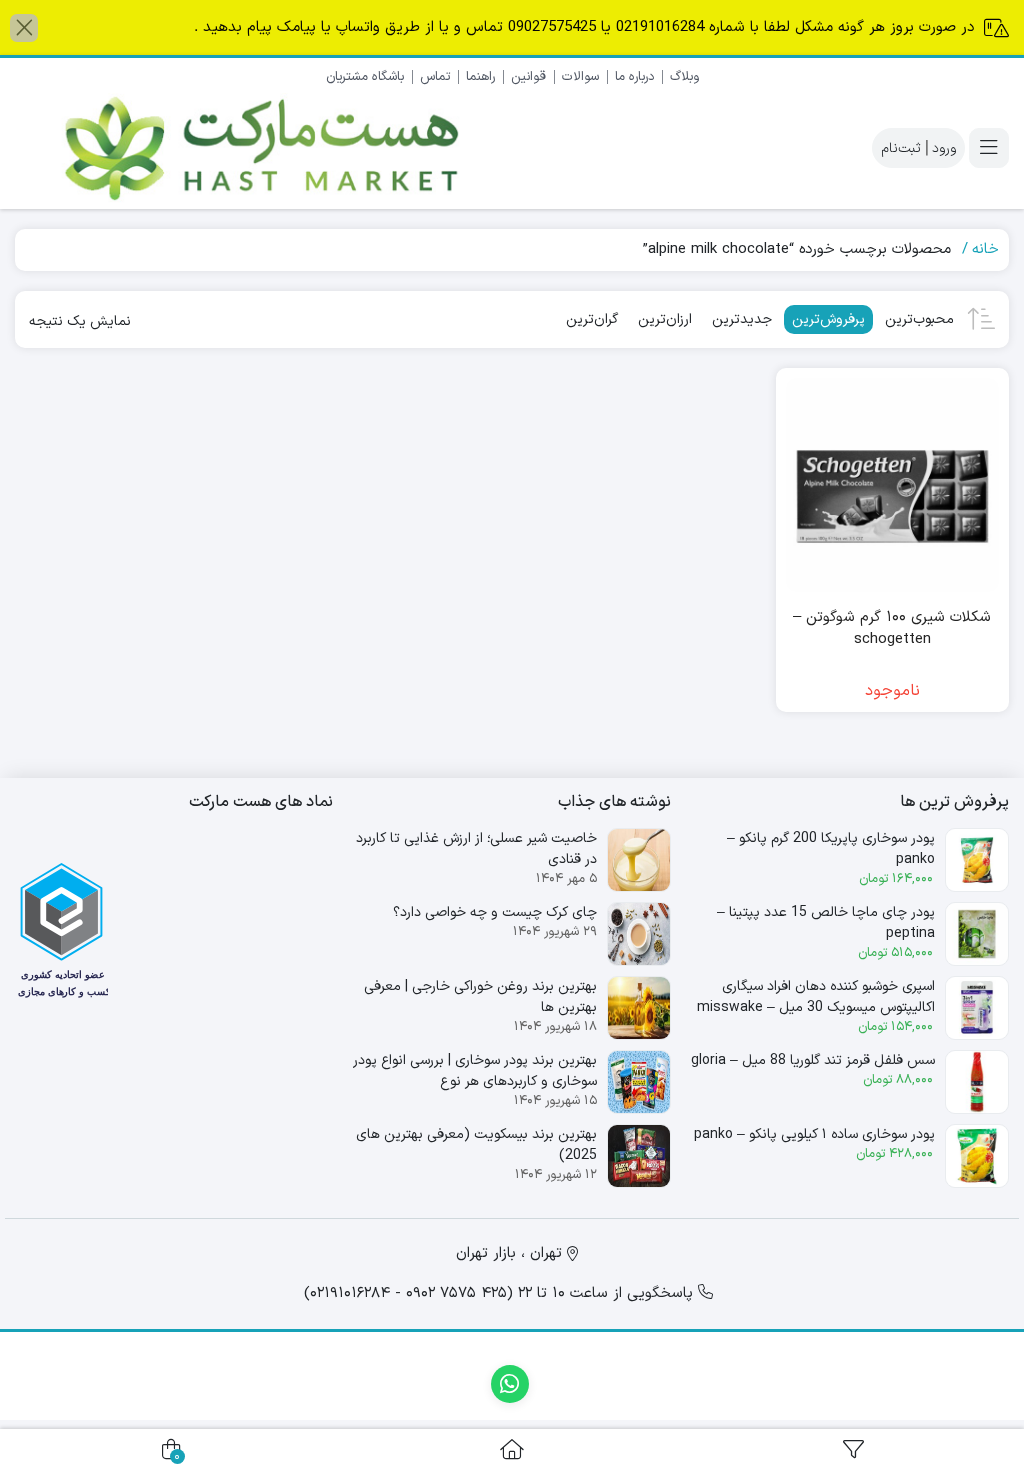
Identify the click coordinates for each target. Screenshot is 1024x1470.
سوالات (580, 77)
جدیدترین (742, 319)
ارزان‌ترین (665, 319)
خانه (985, 249)
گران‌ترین (592, 319)
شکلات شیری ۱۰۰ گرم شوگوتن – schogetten (892, 629)
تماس (435, 77)
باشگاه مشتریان (365, 77)
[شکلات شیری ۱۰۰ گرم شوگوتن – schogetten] (893, 485)
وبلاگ (684, 77)
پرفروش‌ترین (828, 319)
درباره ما (634, 77)
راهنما (480, 77)
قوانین (528, 77)
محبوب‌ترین (919, 319)
